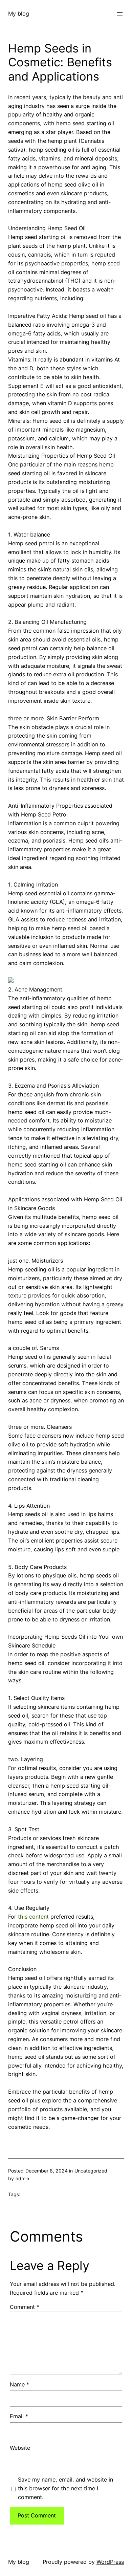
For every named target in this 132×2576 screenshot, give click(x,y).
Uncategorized (91, 2171)
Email (19, 2416)
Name (19, 2384)
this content (33, 1917)
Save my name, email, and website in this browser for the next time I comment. (65, 2488)
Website (20, 2448)
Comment (25, 2307)
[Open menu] (120, 14)
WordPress (110, 2562)
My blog (19, 14)
